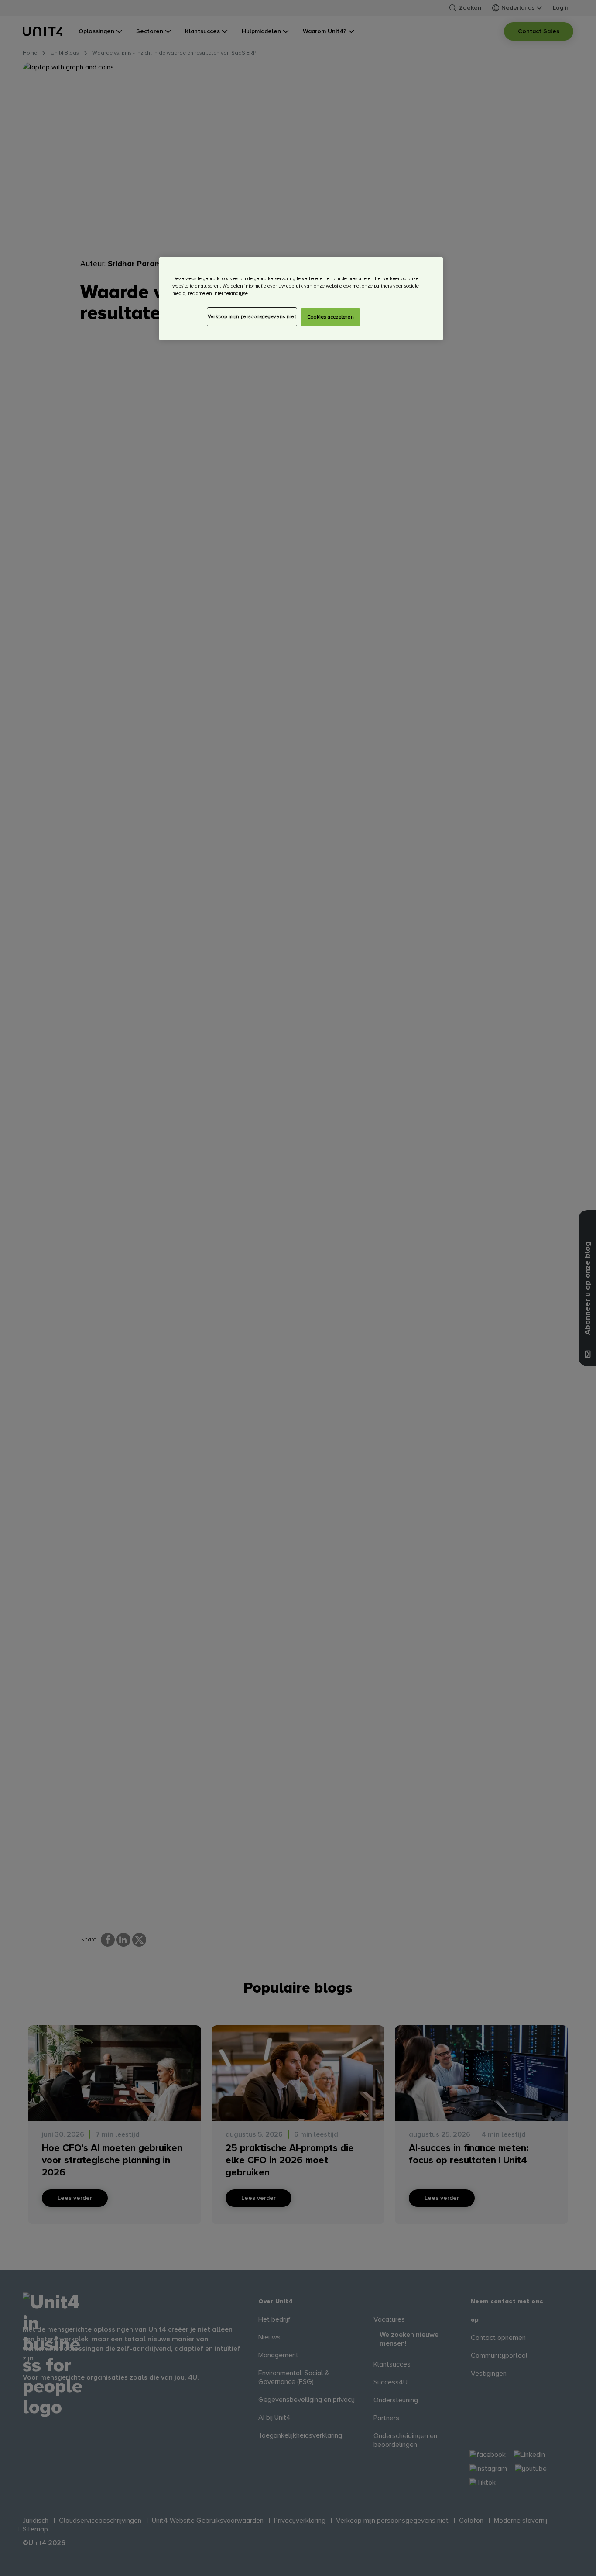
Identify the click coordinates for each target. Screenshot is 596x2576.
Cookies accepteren (331, 317)
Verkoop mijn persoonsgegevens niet (252, 317)
